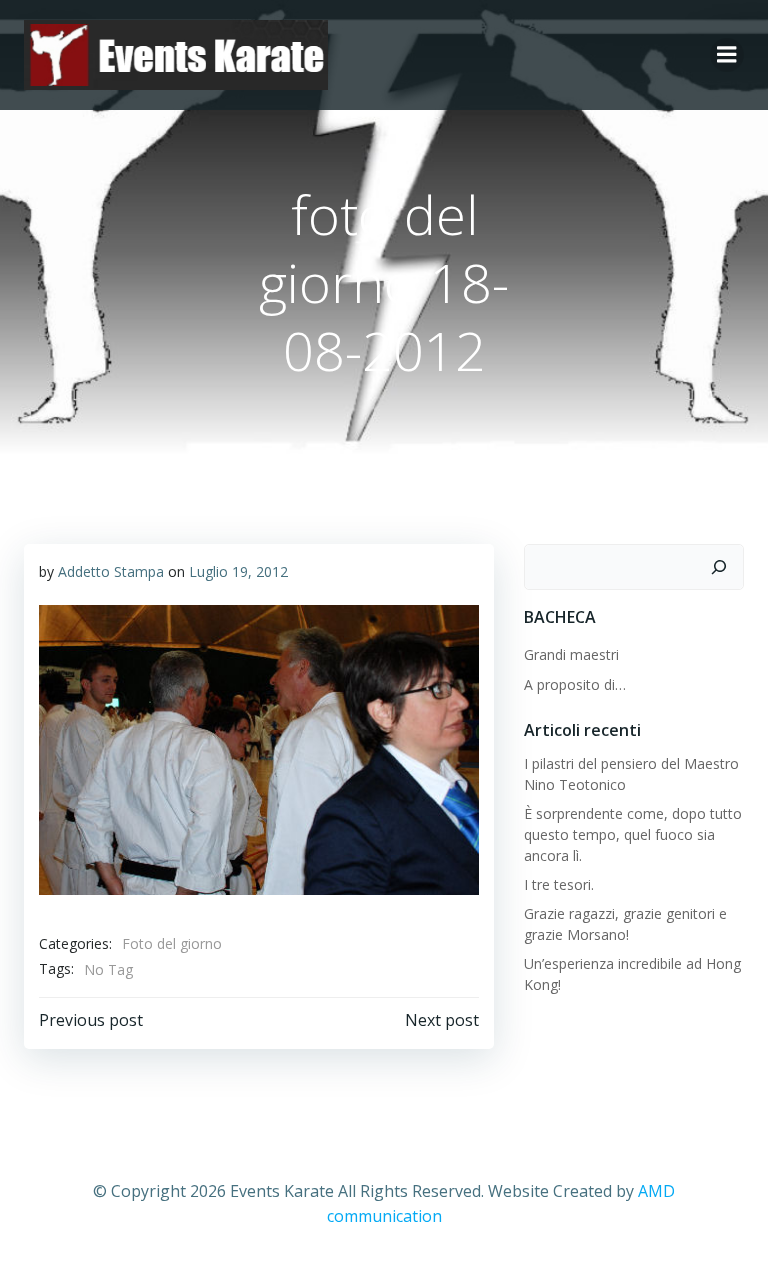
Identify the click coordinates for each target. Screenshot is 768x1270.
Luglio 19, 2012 (238, 571)
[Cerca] (719, 567)
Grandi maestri (571, 654)
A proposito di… (575, 684)
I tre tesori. (559, 884)
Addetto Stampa (111, 571)
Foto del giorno (172, 943)
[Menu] (727, 55)
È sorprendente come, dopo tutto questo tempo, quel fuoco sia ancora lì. (633, 834)
